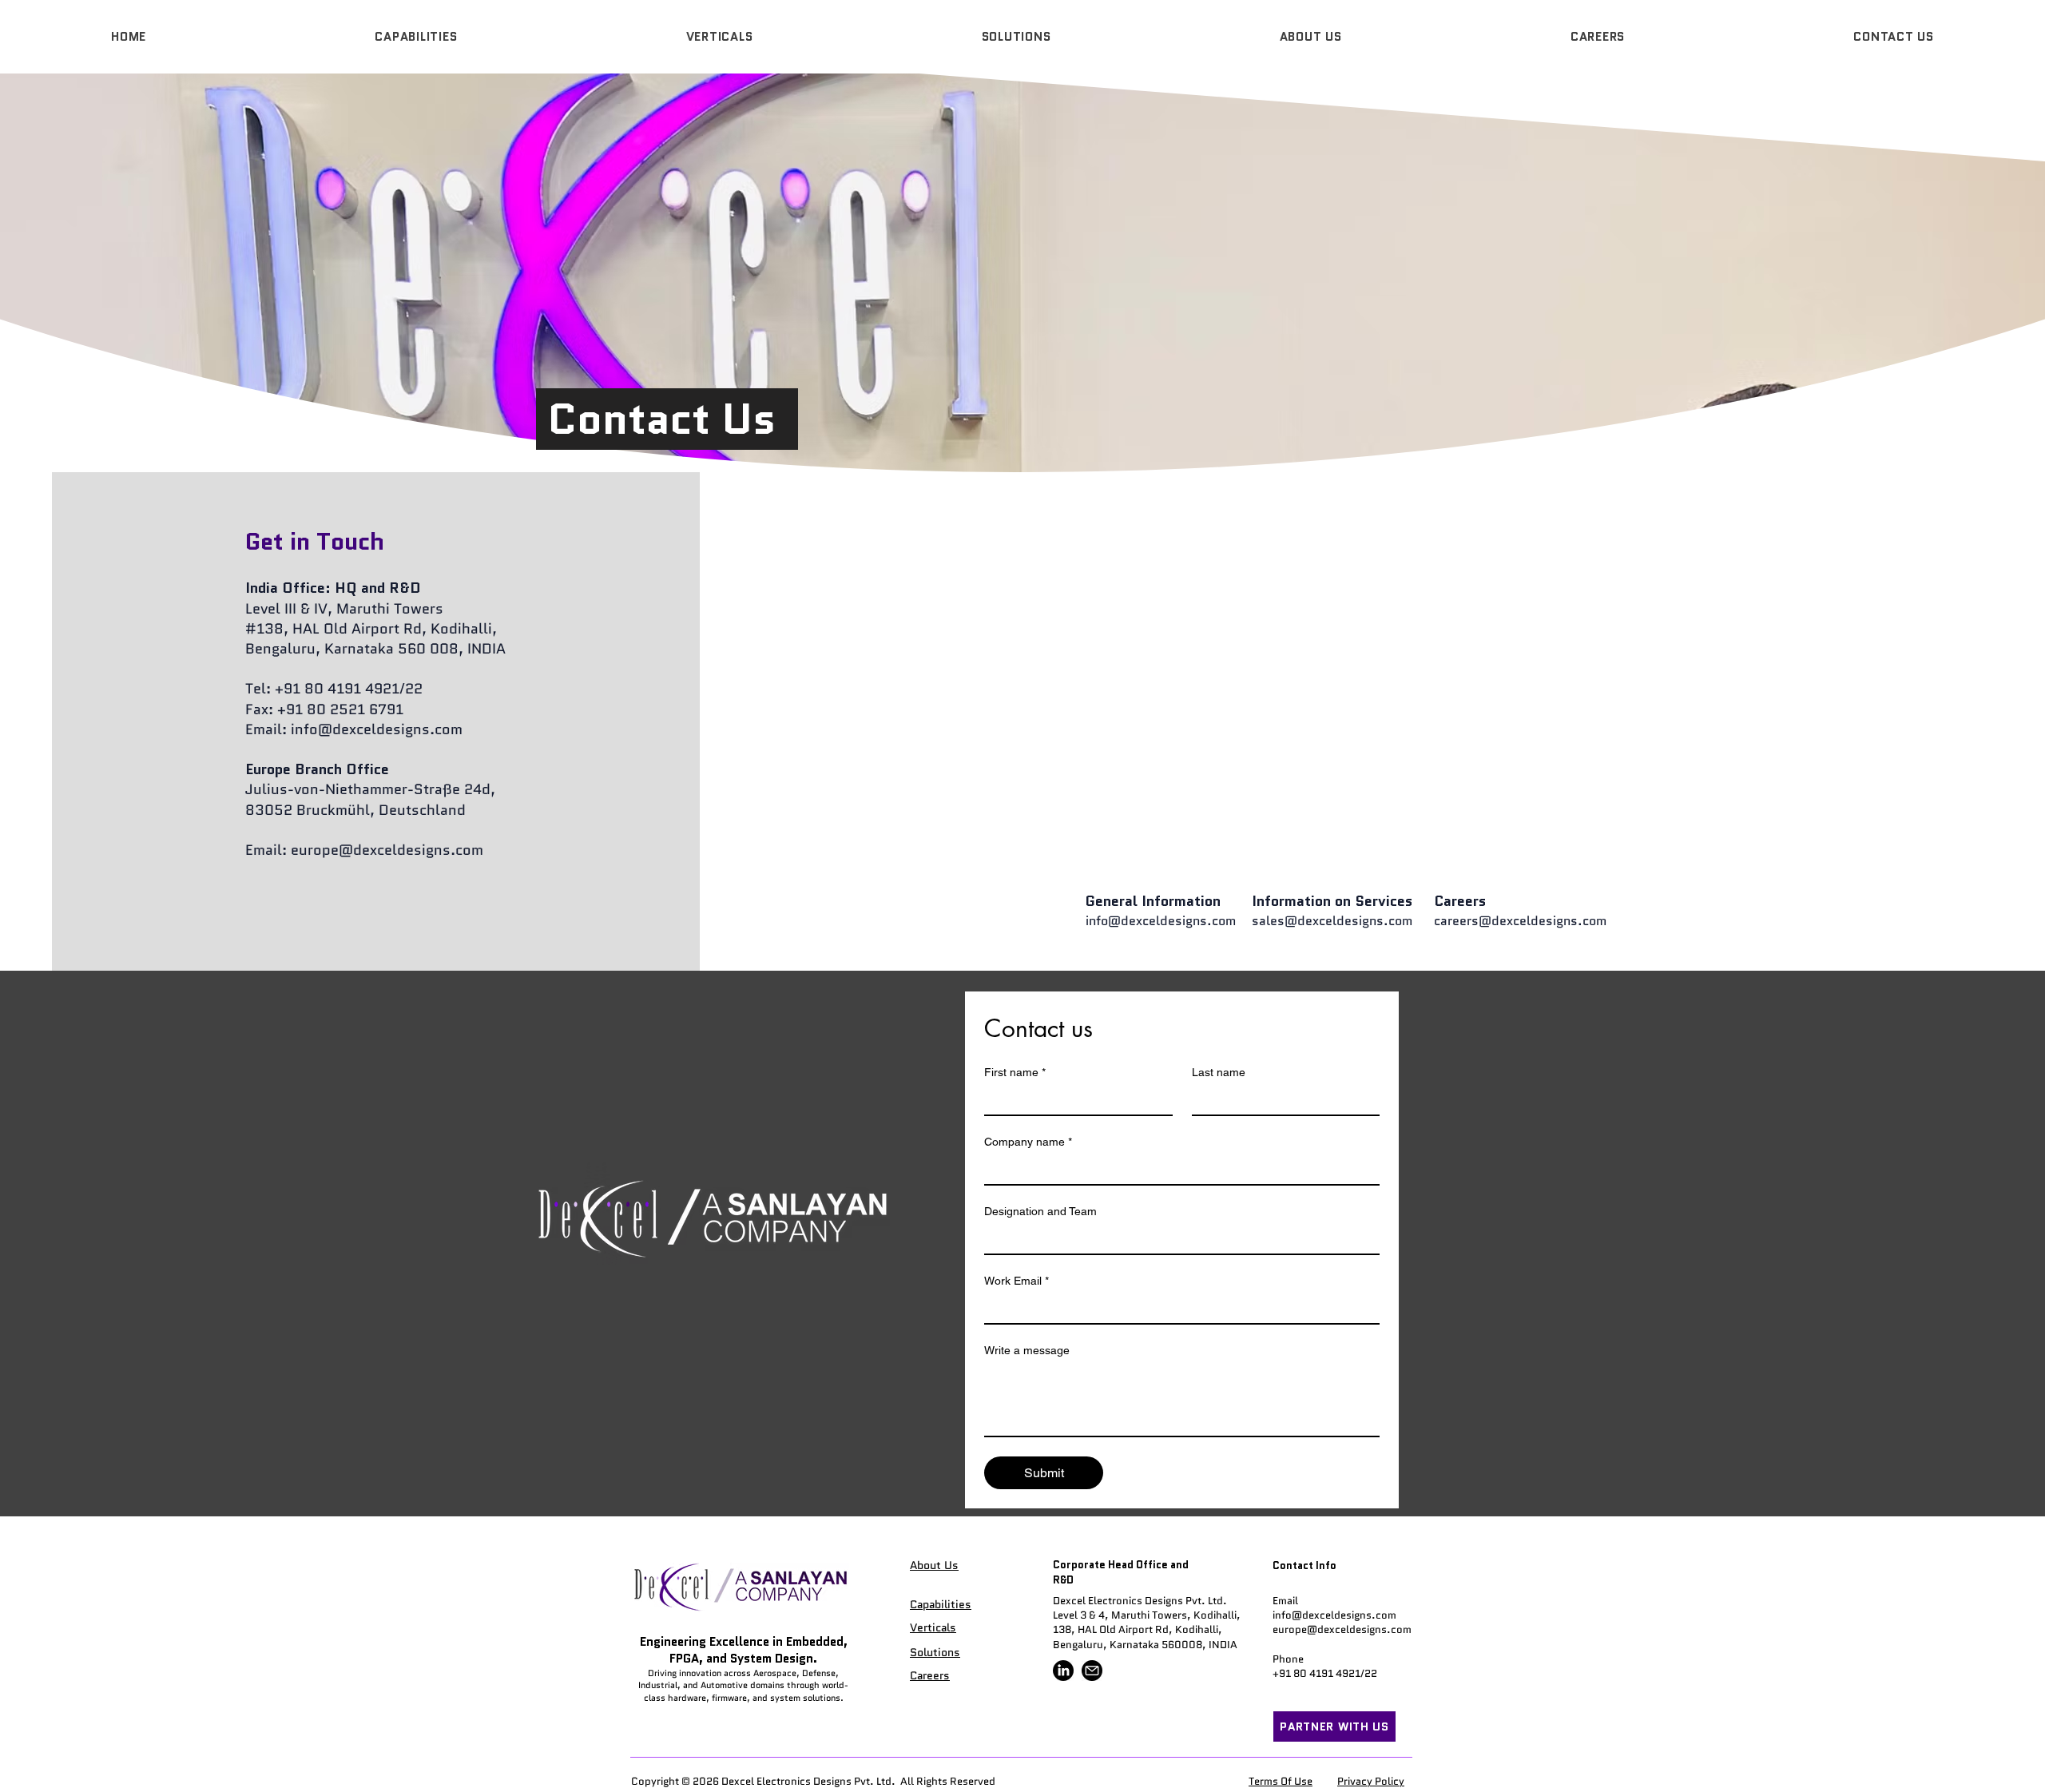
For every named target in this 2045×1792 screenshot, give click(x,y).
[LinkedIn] (1063, 1671)
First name (1015, 1072)
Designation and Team (1040, 1211)
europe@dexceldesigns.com (387, 850)
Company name (1028, 1142)
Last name (1219, 1072)
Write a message (1027, 1350)
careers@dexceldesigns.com (1520, 921)
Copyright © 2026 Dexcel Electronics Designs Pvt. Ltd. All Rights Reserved (813, 1781)
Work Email (1017, 1281)
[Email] (1092, 1671)
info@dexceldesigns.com (377, 729)
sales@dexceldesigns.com (1332, 921)
